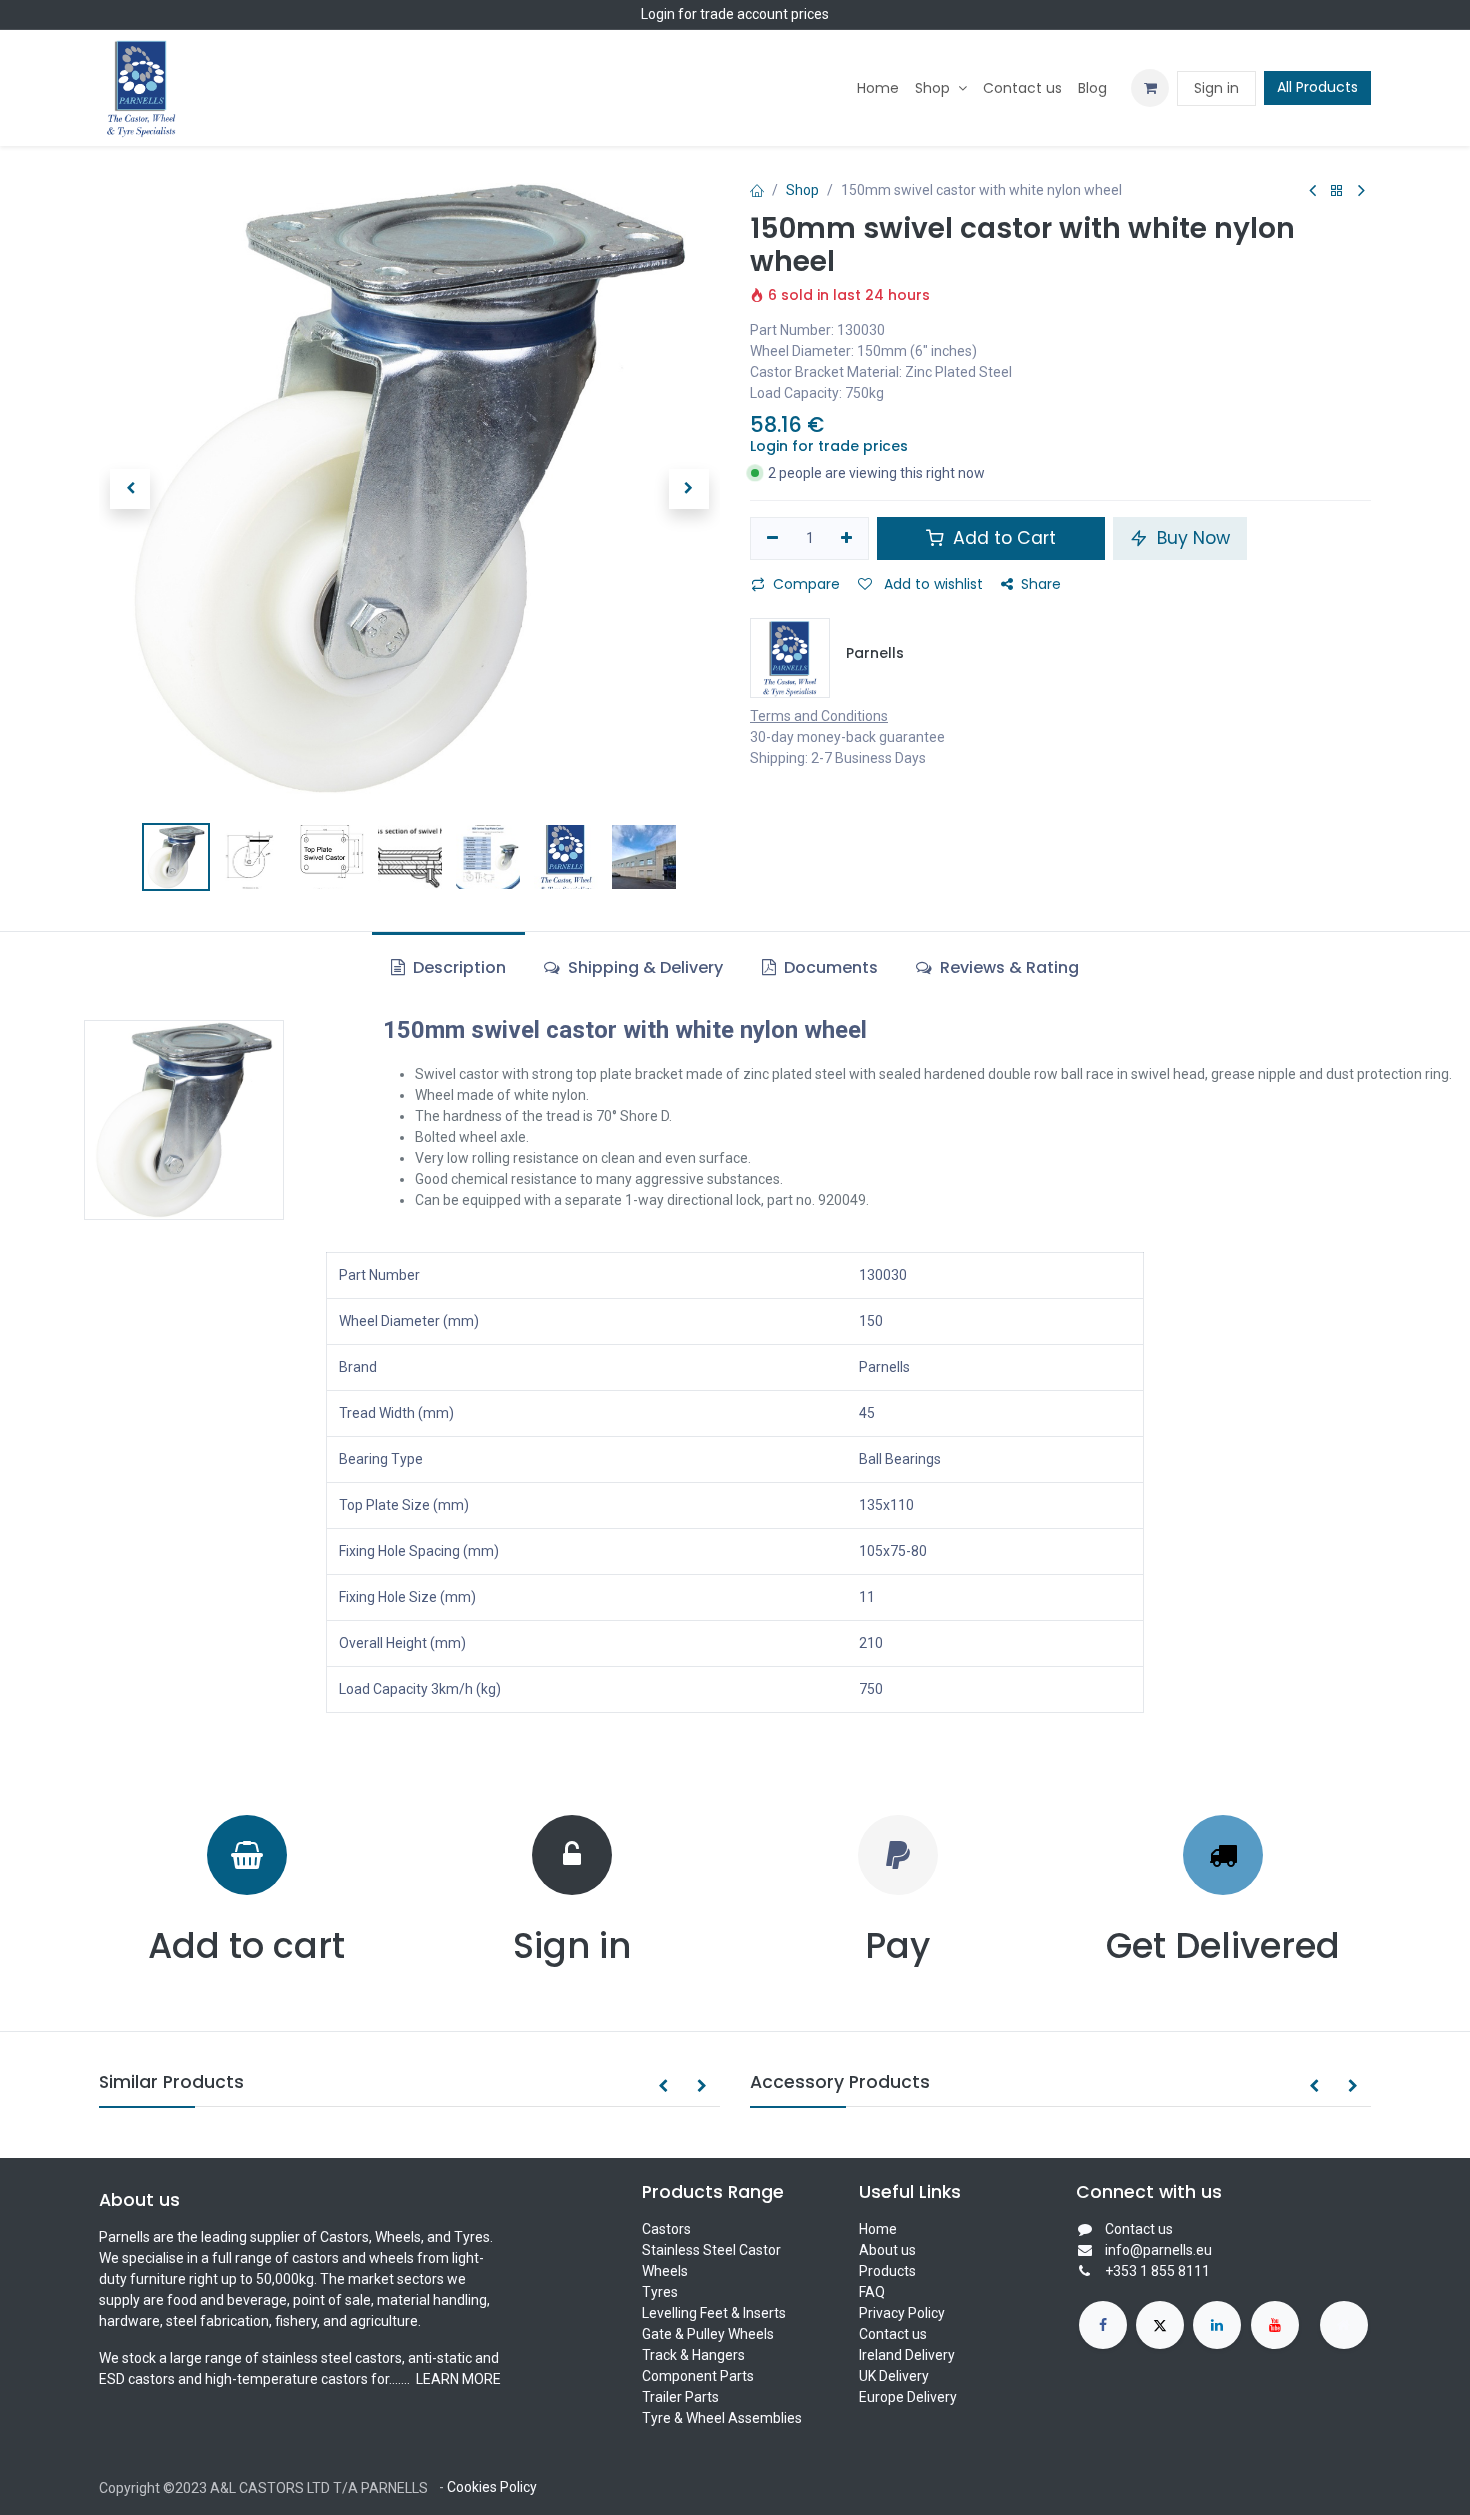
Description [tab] (457, 967)
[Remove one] (772, 539)
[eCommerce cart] (1150, 88)
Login (658, 14)
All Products (1317, 87)
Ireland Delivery (907, 2355)
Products (887, 2271)
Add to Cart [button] (1002, 538)
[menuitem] (878, 88)
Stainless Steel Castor (711, 2250)
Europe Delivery (908, 2397)
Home (878, 2229)
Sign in (1216, 88)
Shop (802, 190)
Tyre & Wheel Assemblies (722, 2418)
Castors (666, 2229)
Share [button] (1041, 584)
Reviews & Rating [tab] (1007, 967)
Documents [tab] (829, 967)
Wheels (665, 2271)
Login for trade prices (829, 446)
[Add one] (847, 539)
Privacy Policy (902, 2313)
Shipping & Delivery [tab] (643, 967)
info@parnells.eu (1158, 2250)
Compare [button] (806, 584)
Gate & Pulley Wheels (708, 2334)
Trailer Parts (680, 2397)
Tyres (660, 2292)
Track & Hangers (693, 2355)
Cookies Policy (492, 2487)
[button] (130, 489)
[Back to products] (1337, 191)
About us (887, 2250)
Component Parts (698, 2376)
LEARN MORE (457, 2379)
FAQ (872, 2292)
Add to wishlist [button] (931, 584)
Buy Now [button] (1191, 538)
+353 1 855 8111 (1157, 2271)
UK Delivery (894, 2376)
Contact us (893, 2334)
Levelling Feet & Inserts (714, 2313)
